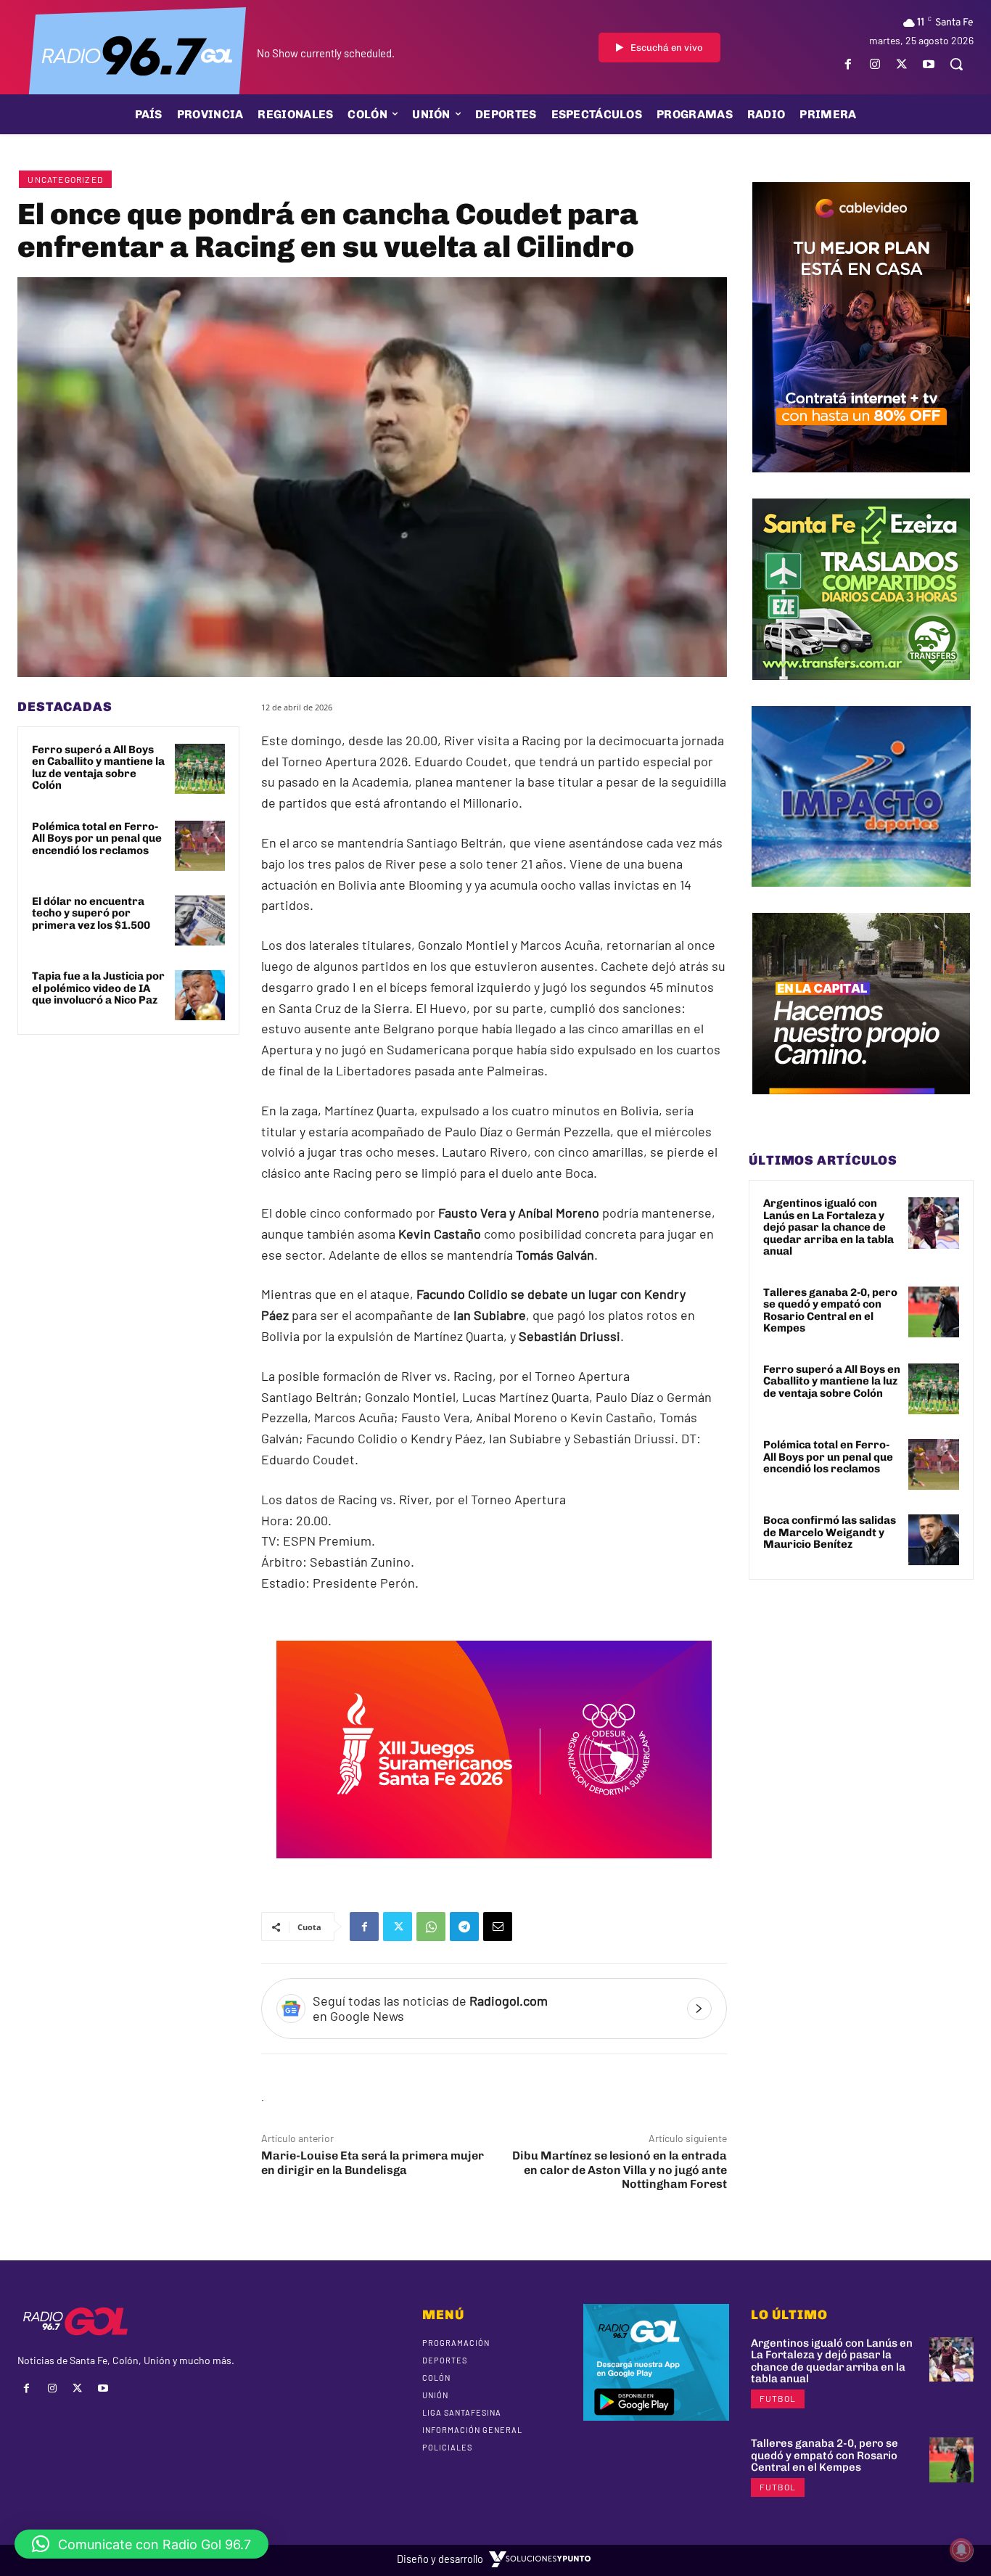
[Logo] (137, 54)
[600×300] (494, 1869)
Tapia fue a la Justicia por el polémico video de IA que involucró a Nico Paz (98, 988)
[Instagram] (875, 64)
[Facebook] (848, 64)
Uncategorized (65, 179)
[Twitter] (902, 64)
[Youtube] (929, 64)
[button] (956, 64)
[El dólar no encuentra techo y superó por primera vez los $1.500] (200, 920)
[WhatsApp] (431, 1927)
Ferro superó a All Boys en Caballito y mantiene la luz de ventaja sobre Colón (98, 768)
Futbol (778, 2398)
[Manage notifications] (961, 2550)
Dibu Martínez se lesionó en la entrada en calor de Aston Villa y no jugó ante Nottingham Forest (620, 2169)
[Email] (498, 1927)
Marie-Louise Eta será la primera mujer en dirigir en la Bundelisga (373, 2162)
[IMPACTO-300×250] (861, 898)
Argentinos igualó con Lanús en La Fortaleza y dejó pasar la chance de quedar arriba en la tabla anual (828, 1227)
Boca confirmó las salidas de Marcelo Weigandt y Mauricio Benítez (830, 1532)
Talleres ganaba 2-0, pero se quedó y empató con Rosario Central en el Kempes (830, 1310)
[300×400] (861, 483)
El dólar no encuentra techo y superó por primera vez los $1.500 (91, 913)
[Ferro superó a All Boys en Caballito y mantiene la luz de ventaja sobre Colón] (200, 769)
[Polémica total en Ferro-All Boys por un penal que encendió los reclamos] (200, 846)
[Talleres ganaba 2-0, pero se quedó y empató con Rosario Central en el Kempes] (934, 1312)
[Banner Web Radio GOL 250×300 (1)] (861, 691)
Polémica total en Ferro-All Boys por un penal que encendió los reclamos (97, 838)
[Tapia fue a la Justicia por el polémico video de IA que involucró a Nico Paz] (200, 995)
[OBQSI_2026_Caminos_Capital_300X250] (861, 1105)
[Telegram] (464, 1927)
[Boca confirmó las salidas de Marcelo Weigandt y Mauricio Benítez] (934, 1540)
